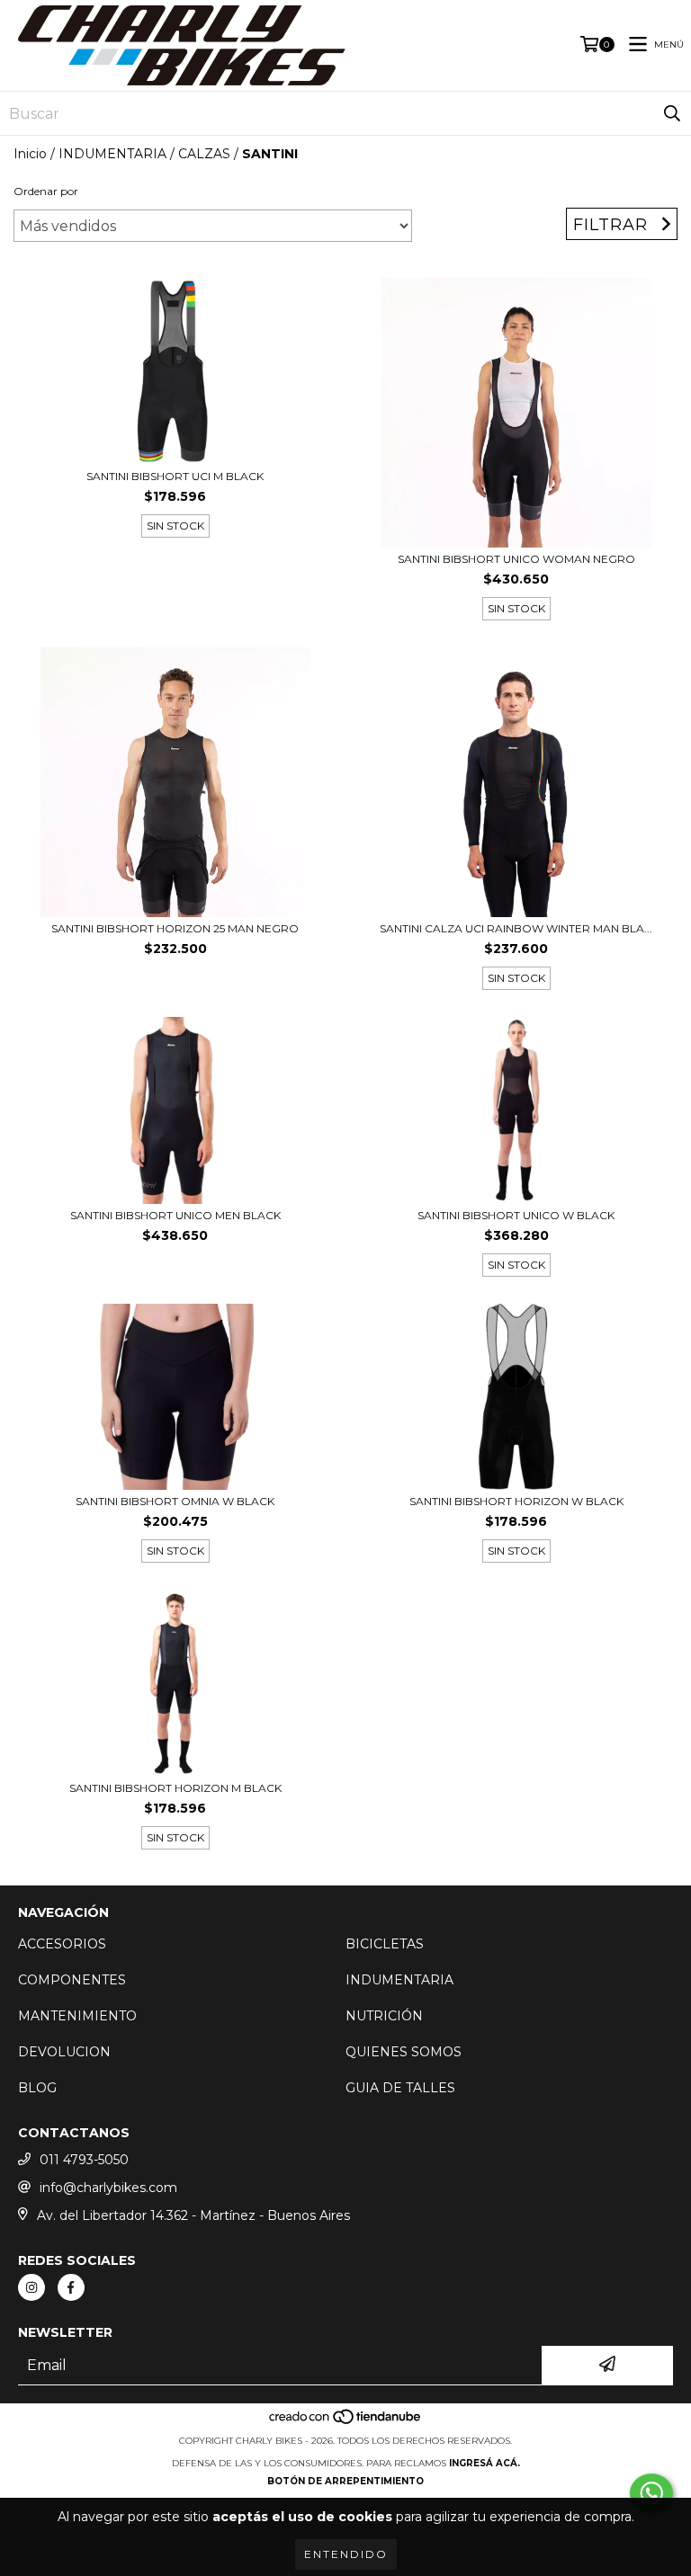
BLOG (37, 2088)
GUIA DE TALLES (400, 2088)
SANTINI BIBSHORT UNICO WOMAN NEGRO (516, 559)
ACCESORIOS (62, 1944)
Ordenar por (46, 191)
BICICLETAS (385, 1944)
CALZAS (204, 154)
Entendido (346, 2554)
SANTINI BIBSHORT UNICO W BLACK (516, 1215)
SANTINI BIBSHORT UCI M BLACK (175, 476)
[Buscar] (672, 113)
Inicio (30, 154)
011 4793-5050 (84, 2160)
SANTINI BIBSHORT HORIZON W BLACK (516, 1501)
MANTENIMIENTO (77, 2016)
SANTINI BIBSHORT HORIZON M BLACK (175, 1788)
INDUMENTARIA (112, 154)
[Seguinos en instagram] (31, 2287)
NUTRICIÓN (384, 2016)
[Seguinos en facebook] (71, 2287)
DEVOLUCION (64, 2052)
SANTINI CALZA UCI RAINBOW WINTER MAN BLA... (516, 928)
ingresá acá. (485, 2463)
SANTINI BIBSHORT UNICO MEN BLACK (175, 1215)
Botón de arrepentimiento (345, 2481)
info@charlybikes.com (108, 2188)
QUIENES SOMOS (404, 2052)
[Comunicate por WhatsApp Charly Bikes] (651, 2493)
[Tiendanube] (346, 2423)
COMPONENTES (72, 1980)
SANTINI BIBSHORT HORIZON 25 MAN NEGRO (175, 928)
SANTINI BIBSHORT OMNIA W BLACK (175, 1501)
